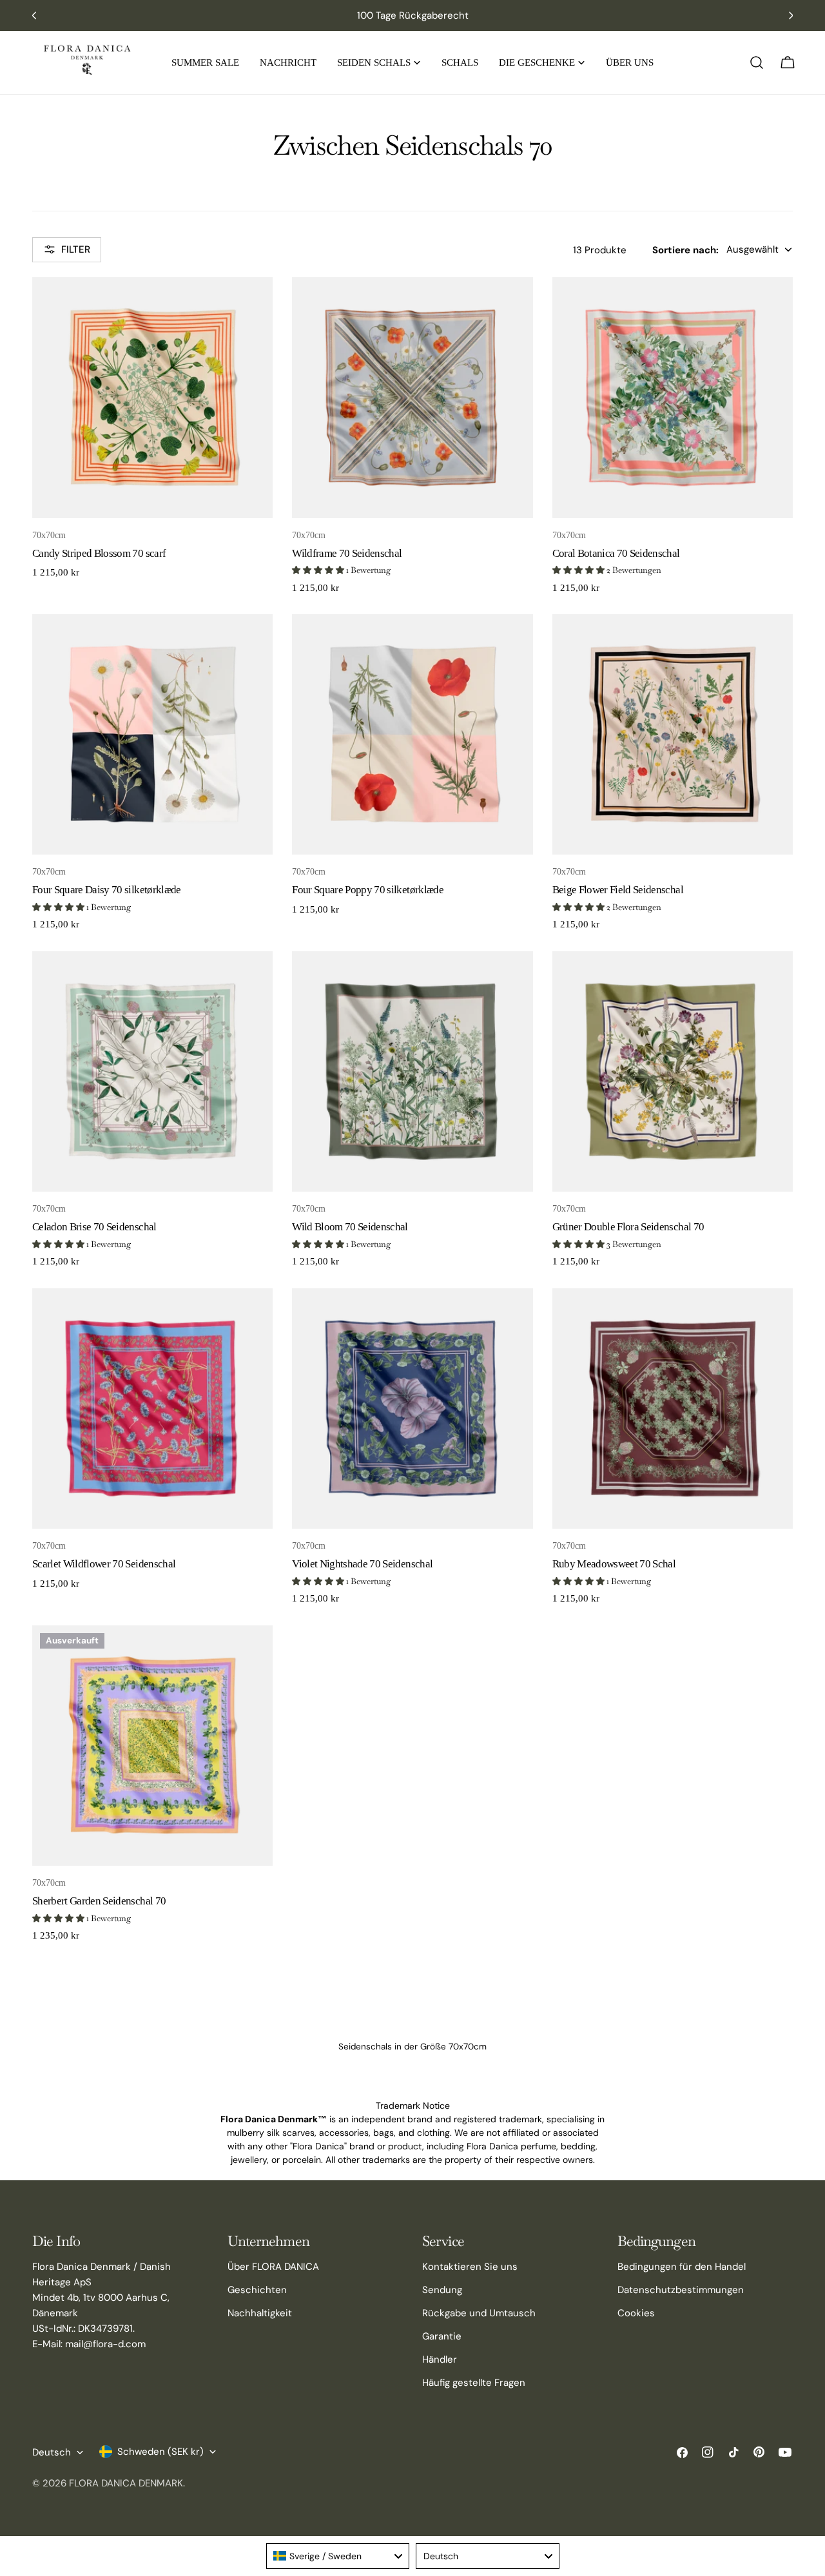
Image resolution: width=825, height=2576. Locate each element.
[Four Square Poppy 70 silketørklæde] (412, 734)
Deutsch (52, 2452)
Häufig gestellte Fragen (474, 2383)
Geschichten (257, 2290)
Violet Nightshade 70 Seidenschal (362, 1564)
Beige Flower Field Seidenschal (618, 890)
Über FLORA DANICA (273, 2267)
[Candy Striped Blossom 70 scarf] (152, 397)
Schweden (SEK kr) (160, 2452)
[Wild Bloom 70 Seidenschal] (412, 1071)
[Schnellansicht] (254, 305)
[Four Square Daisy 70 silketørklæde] (152, 734)
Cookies (636, 2313)
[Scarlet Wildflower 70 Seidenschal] (152, 1409)
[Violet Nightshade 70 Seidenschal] (412, 1409)
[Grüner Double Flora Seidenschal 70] (673, 1071)
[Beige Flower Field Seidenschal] (673, 734)
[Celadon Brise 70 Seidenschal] (152, 1071)
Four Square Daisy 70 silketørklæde (107, 890)
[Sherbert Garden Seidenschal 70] (152, 1746)
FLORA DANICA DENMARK (126, 2483)
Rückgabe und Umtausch (479, 2313)
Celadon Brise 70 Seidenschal (94, 1227)
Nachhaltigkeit (260, 2313)
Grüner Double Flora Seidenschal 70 (628, 1227)
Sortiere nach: (685, 249)
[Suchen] (757, 63)
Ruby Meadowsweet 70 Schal (614, 1564)
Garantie (442, 2336)
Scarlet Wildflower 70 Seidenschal (104, 1564)
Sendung (442, 2290)
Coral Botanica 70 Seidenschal (616, 553)
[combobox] (338, 2556)
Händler (440, 2359)
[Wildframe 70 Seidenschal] (412, 397)
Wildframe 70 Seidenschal (347, 553)
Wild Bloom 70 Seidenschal (350, 1227)
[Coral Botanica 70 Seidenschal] (673, 397)
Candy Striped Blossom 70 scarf (99, 553)
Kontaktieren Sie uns (470, 2267)
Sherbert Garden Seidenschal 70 (99, 1901)
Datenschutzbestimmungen (681, 2290)
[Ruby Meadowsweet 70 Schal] (673, 1409)
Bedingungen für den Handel (682, 2267)
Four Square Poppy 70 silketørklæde (368, 890)
